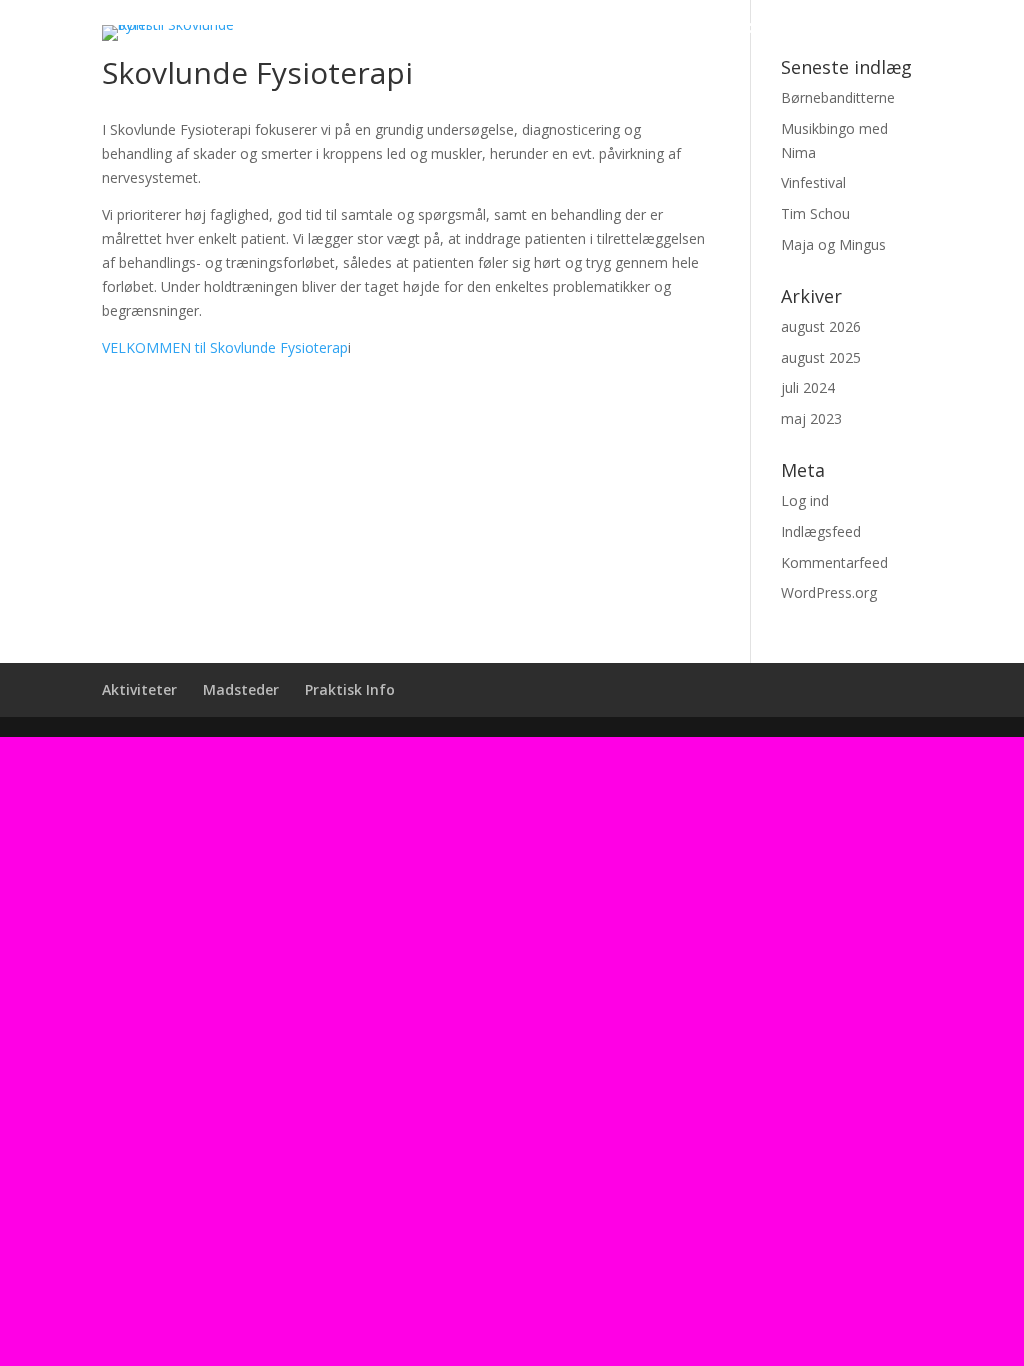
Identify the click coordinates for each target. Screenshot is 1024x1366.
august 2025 (821, 357)
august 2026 (821, 326)
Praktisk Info (860, 28)
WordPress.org (829, 592)
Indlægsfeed (821, 531)
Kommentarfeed (834, 562)
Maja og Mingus (833, 244)
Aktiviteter (599, 28)
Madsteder (725, 28)
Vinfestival (813, 182)
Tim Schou (815, 213)
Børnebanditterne (838, 97)
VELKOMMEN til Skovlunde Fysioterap (225, 347)
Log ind (805, 500)
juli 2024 (808, 387)
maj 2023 (811, 418)
